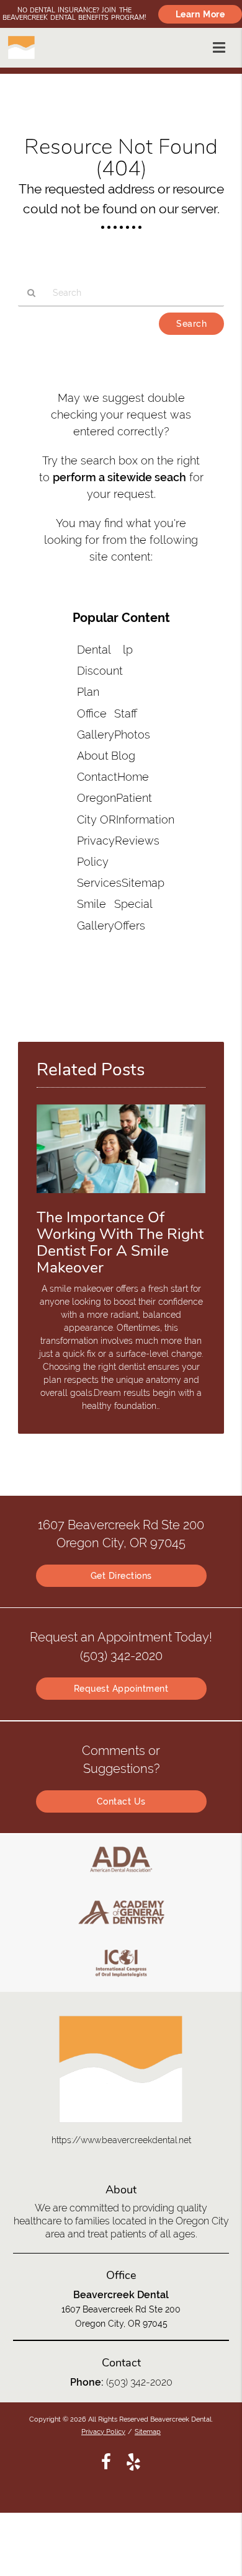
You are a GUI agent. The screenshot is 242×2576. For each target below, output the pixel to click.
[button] (223, 45)
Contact (97, 777)
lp (128, 650)
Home (133, 777)
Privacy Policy (103, 2432)
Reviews (137, 841)
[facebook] (106, 2461)
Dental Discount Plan (100, 671)
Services (99, 883)
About (93, 756)
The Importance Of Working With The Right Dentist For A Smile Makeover (120, 1242)
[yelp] (133, 2461)
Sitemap (143, 883)
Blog (123, 756)
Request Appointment (121, 1689)
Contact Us (121, 1801)
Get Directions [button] (121, 1576)
